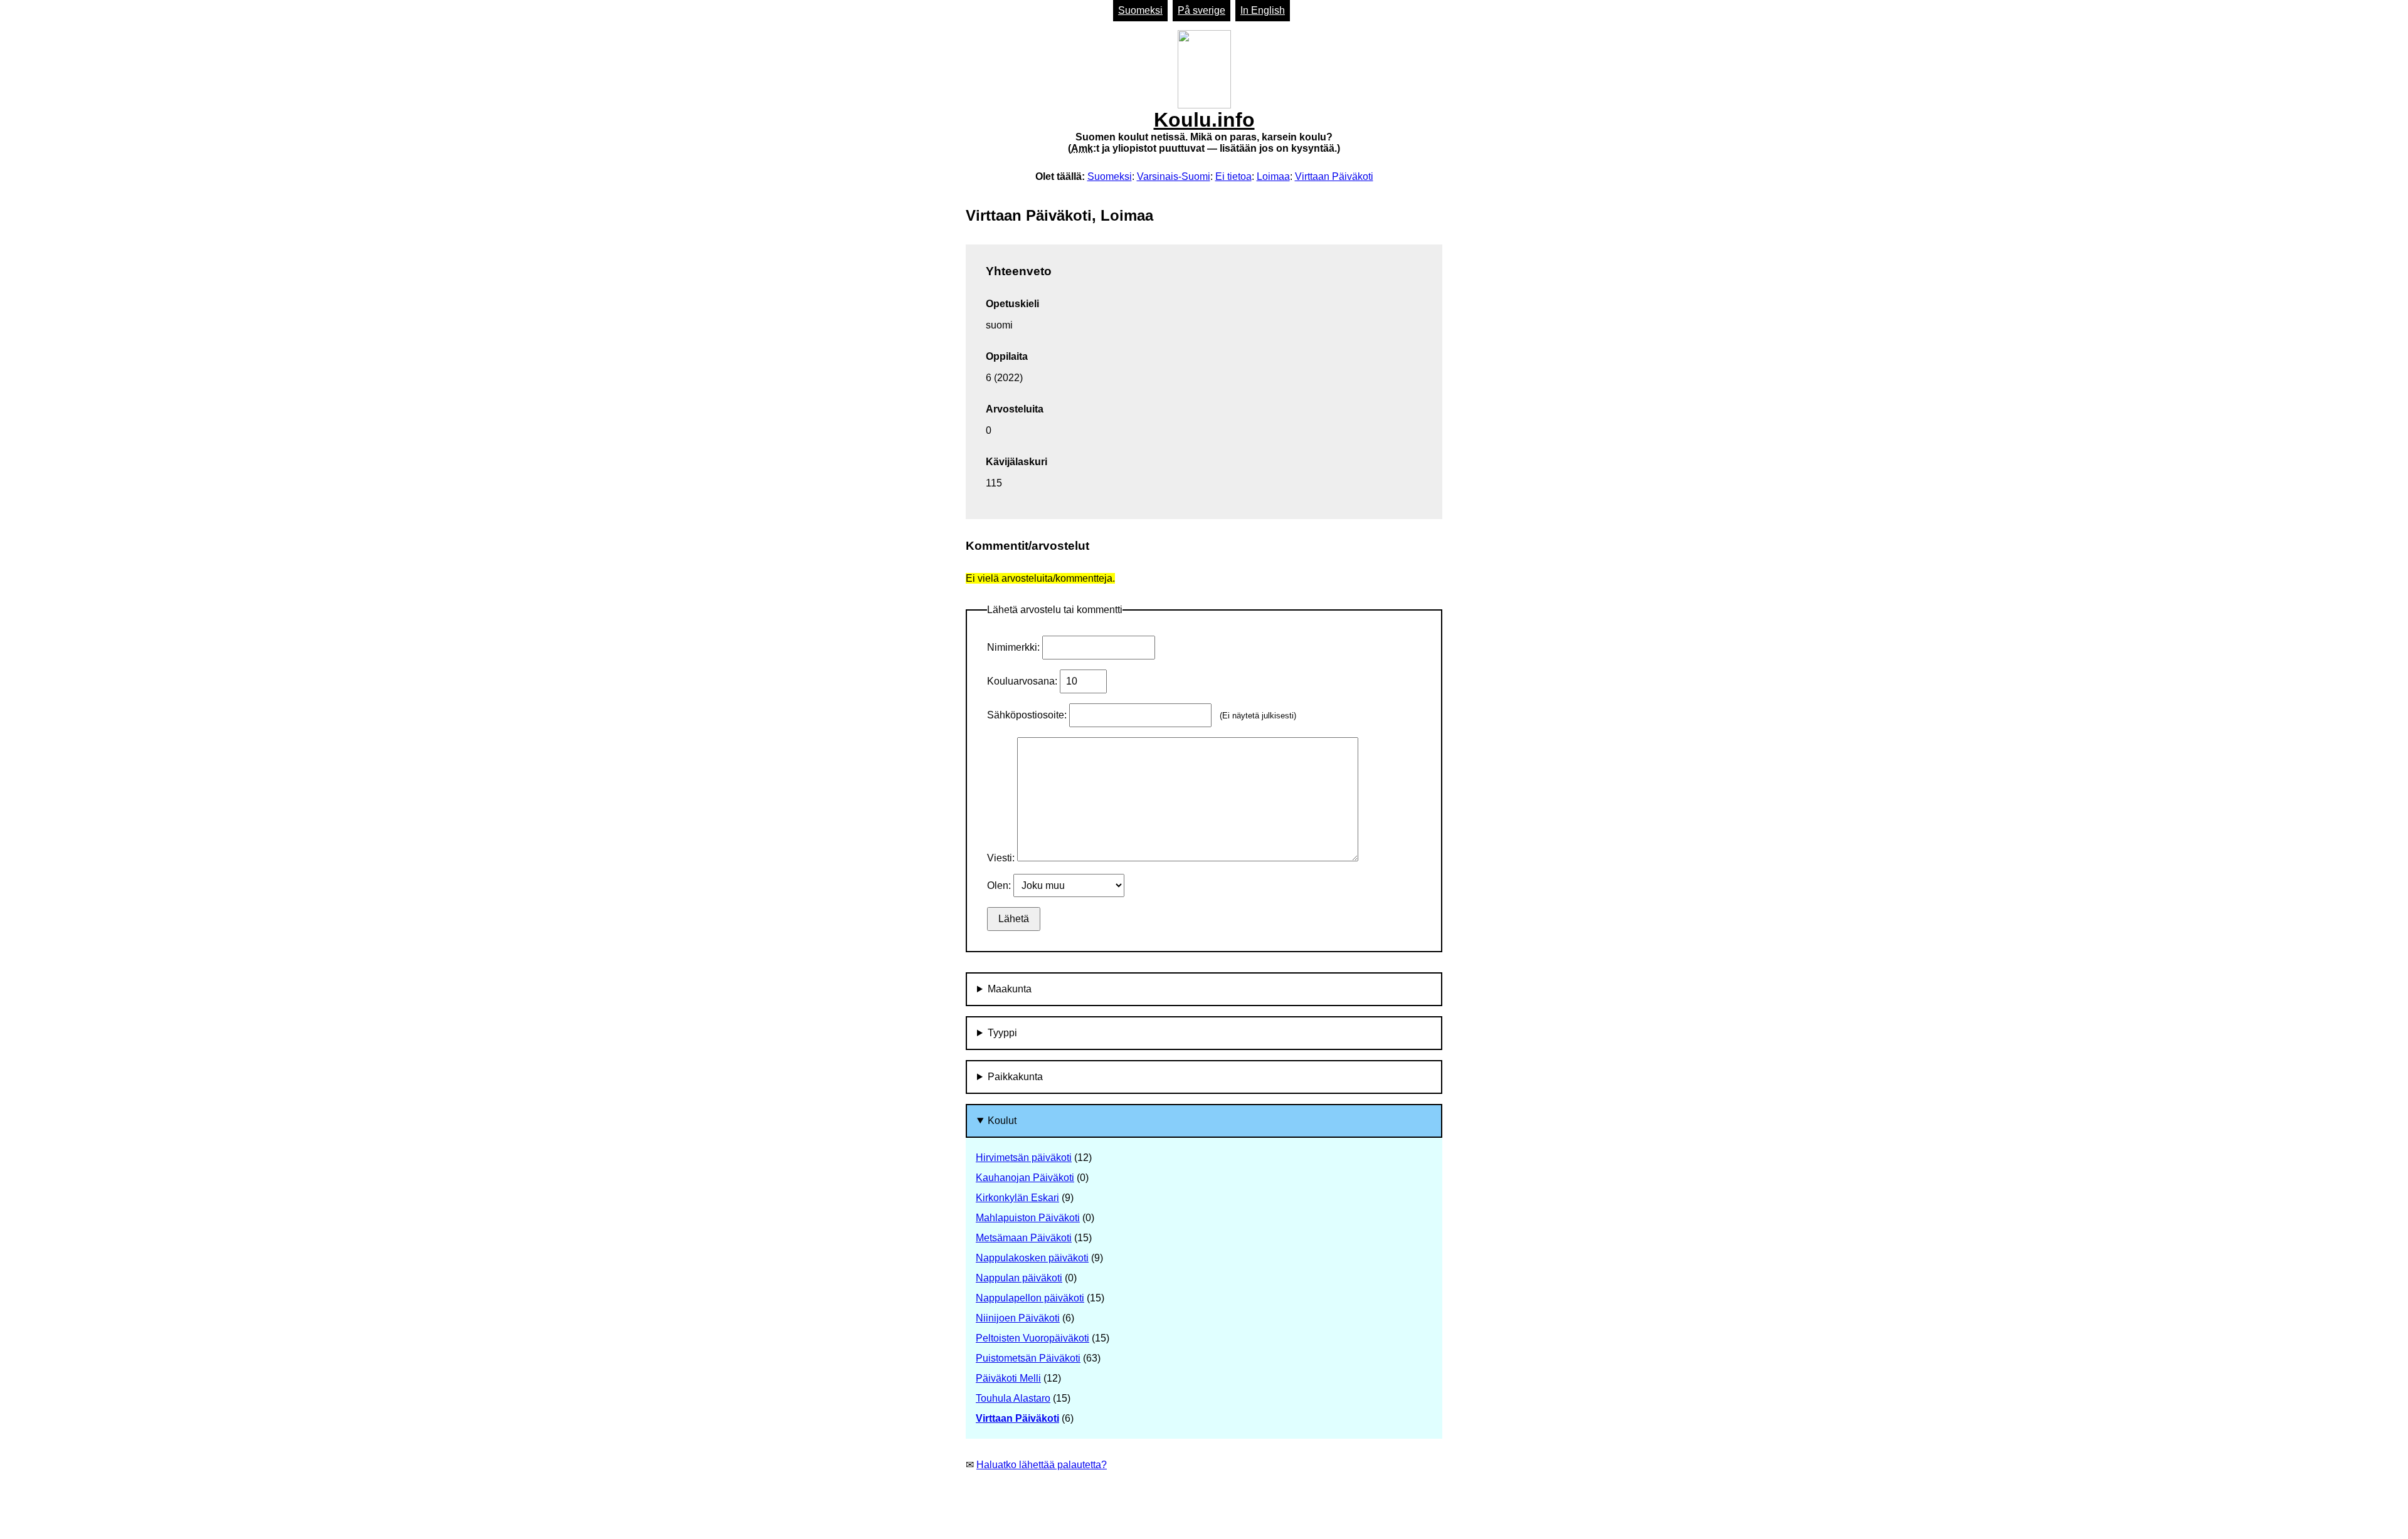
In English (1263, 10)
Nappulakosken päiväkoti (1032, 1258)
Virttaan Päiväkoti (1334, 176)
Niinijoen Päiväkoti (1018, 1318)
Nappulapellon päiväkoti (1030, 1298)
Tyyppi (1002, 1033)
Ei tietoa (1233, 176)
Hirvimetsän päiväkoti (1024, 1158)
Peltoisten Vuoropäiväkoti (1032, 1338)
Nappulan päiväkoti (1019, 1278)
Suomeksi (1140, 10)
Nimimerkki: (1015, 647)
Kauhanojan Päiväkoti (1025, 1178)
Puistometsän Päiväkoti (1028, 1358)
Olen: (1000, 885)
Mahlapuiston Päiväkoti (1028, 1218)
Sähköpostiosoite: (1028, 715)
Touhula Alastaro (1013, 1398)
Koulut (1002, 1121)
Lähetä (1014, 919)
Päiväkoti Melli (1008, 1378)
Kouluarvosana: (1023, 681)
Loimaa (1273, 176)
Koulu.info (1204, 131)
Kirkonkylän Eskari (1017, 1198)
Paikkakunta (1015, 1077)
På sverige (1201, 10)
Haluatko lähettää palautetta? (1042, 1465)
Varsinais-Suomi (1174, 176)
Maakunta (1010, 989)
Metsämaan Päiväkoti (1024, 1238)
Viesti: (1002, 858)
